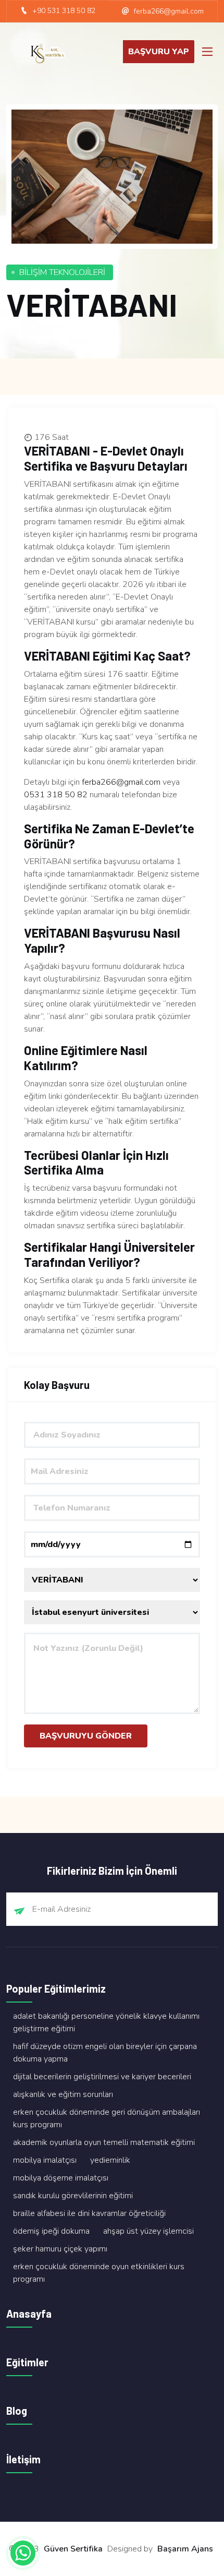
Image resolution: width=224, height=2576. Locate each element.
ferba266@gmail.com (121, 782)
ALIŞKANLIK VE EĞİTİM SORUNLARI (63, 2094)
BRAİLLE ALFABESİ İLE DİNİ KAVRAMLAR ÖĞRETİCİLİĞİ (89, 2213)
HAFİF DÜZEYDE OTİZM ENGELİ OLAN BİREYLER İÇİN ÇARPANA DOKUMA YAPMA (105, 2053)
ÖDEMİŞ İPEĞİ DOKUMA (51, 2231)
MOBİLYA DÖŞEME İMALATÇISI (61, 2178)
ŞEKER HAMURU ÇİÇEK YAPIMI (60, 2249)
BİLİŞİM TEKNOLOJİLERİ (62, 272)
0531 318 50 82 (56, 795)
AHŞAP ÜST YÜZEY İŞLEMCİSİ (148, 2231)
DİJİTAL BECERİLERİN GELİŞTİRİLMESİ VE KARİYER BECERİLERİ (102, 2077)
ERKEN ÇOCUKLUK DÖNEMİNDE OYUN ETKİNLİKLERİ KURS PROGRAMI (99, 2273)
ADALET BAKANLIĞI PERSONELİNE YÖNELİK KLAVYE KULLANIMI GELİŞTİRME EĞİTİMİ (106, 2022)
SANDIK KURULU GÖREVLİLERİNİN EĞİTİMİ (73, 2196)
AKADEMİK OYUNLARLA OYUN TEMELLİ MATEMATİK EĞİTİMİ (104, 2142)
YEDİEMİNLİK (110, 2160)
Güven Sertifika (73, 2549)
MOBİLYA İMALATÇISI (45, 2160)
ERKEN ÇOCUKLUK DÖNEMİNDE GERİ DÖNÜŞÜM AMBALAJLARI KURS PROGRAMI (107, 2118)
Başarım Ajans (185, 2549)
